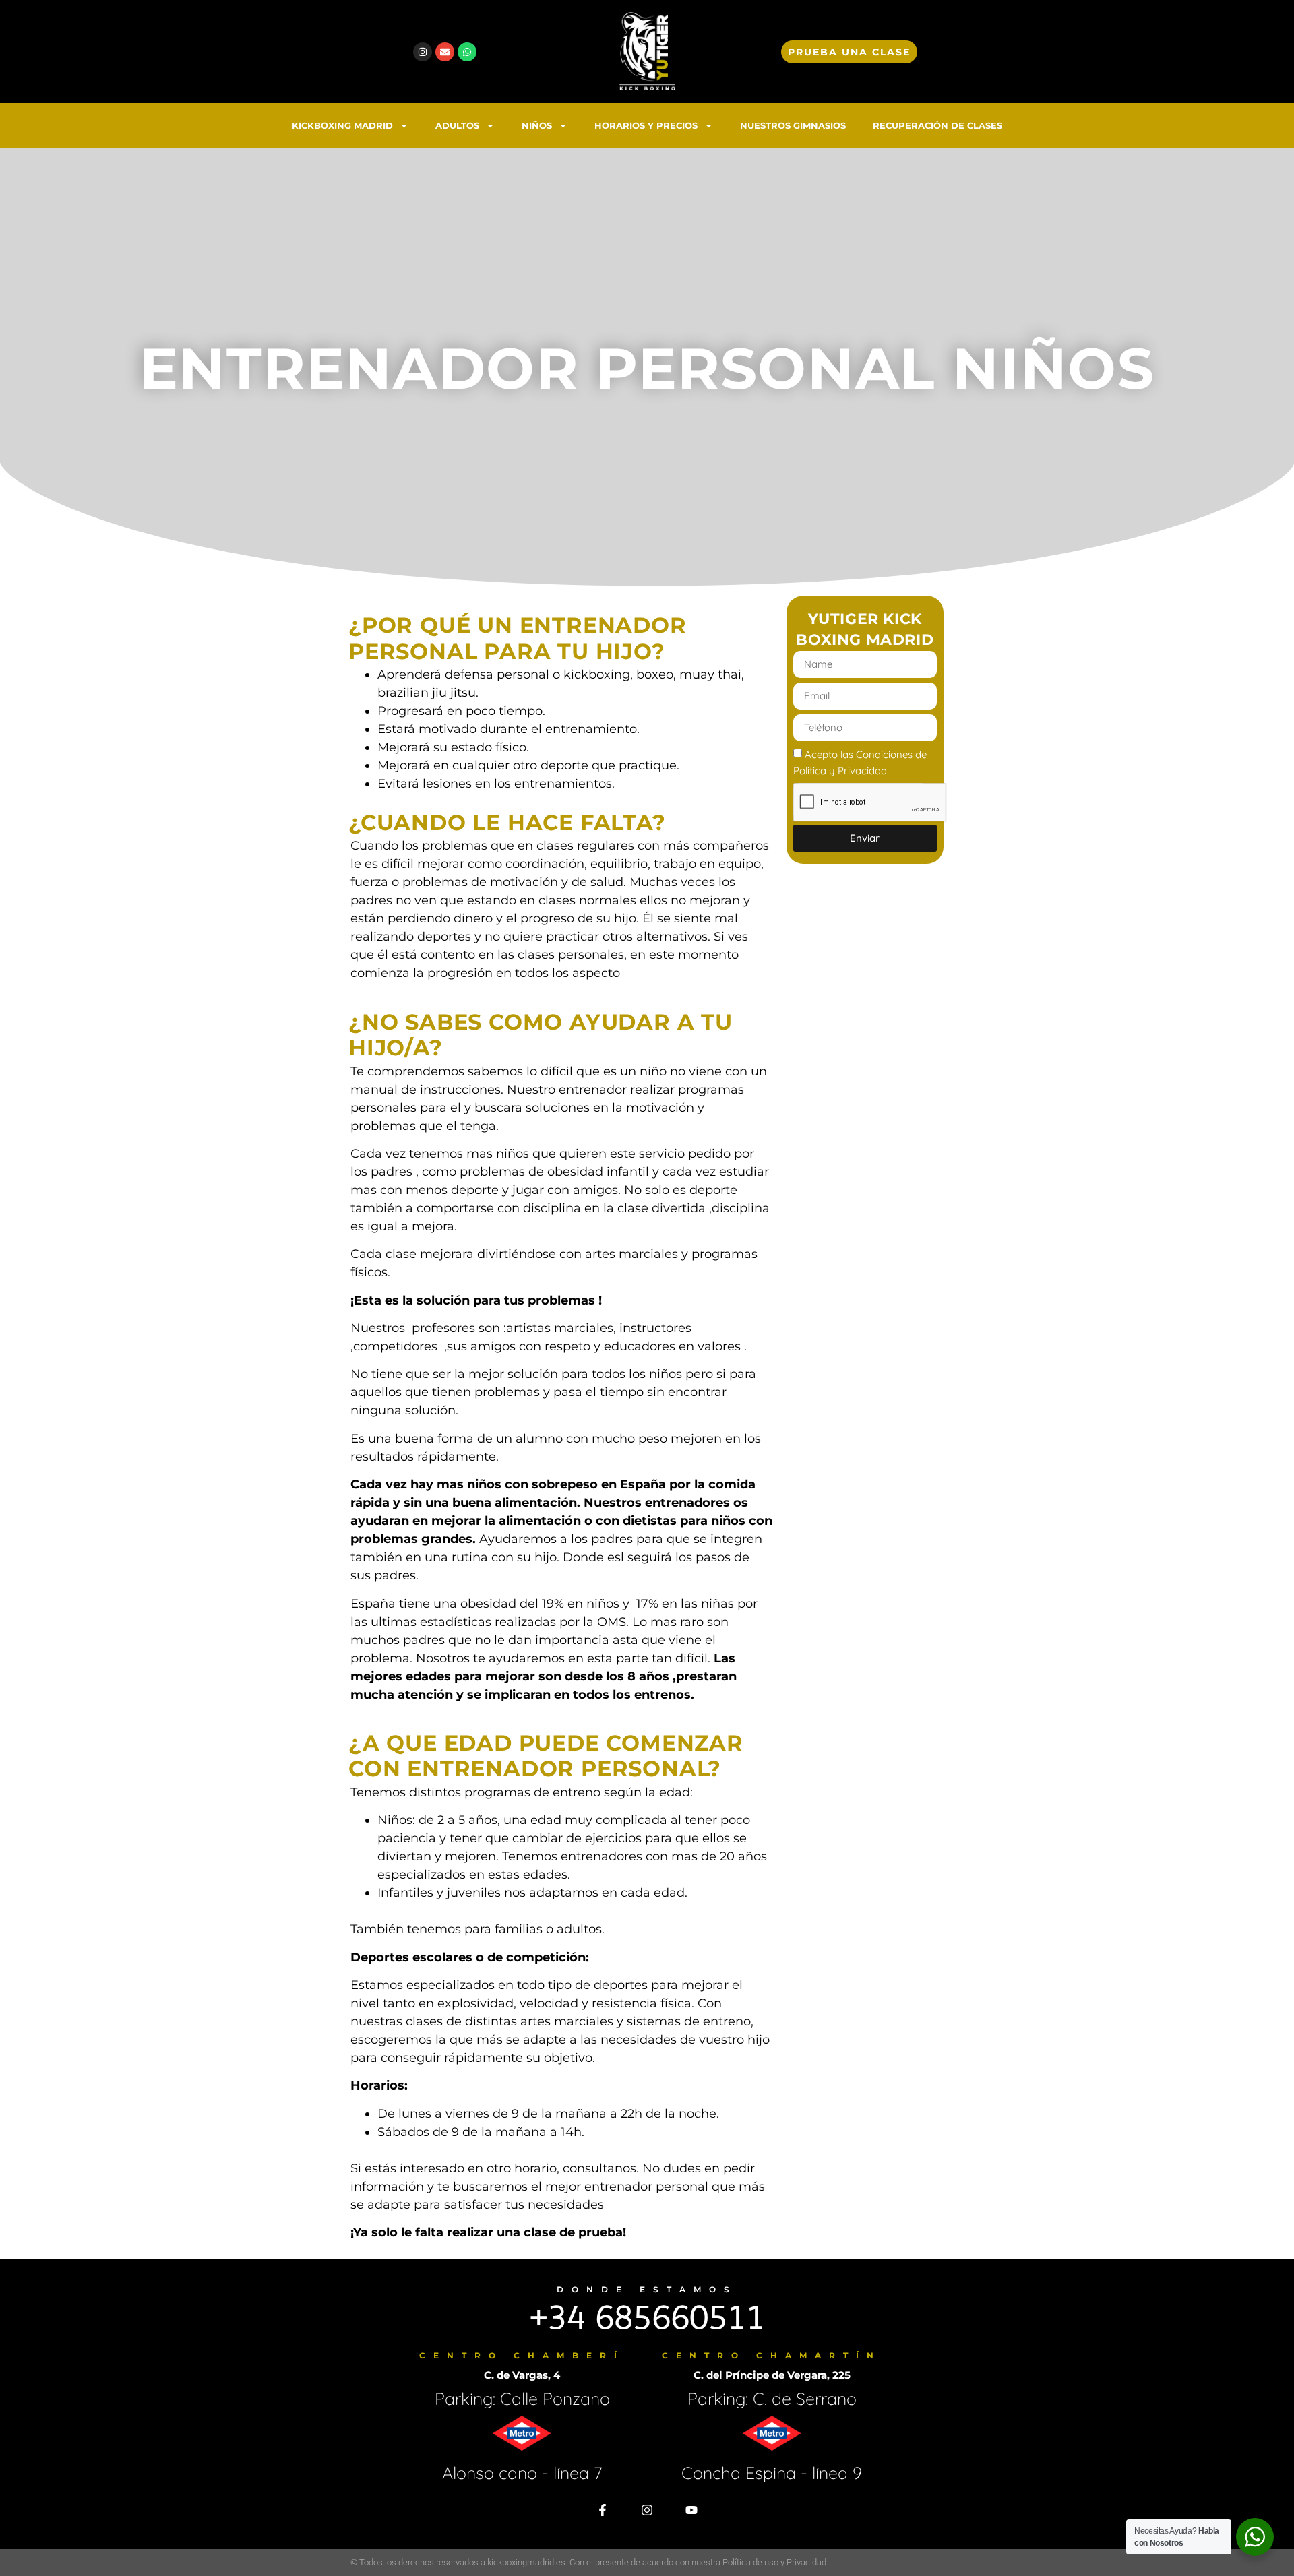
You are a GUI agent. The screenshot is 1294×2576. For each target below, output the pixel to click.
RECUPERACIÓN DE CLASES (937, 125)
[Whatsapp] (467, 52)
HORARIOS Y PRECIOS (646, 125)
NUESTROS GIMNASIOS (793, 125)
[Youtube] (691, 2510)
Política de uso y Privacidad (774, 2562)
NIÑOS (537, 125)
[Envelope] (445, 52)
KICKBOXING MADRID (342, 125)
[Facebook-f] (603, 2510)
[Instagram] (423, 52)
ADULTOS (457, 125)
